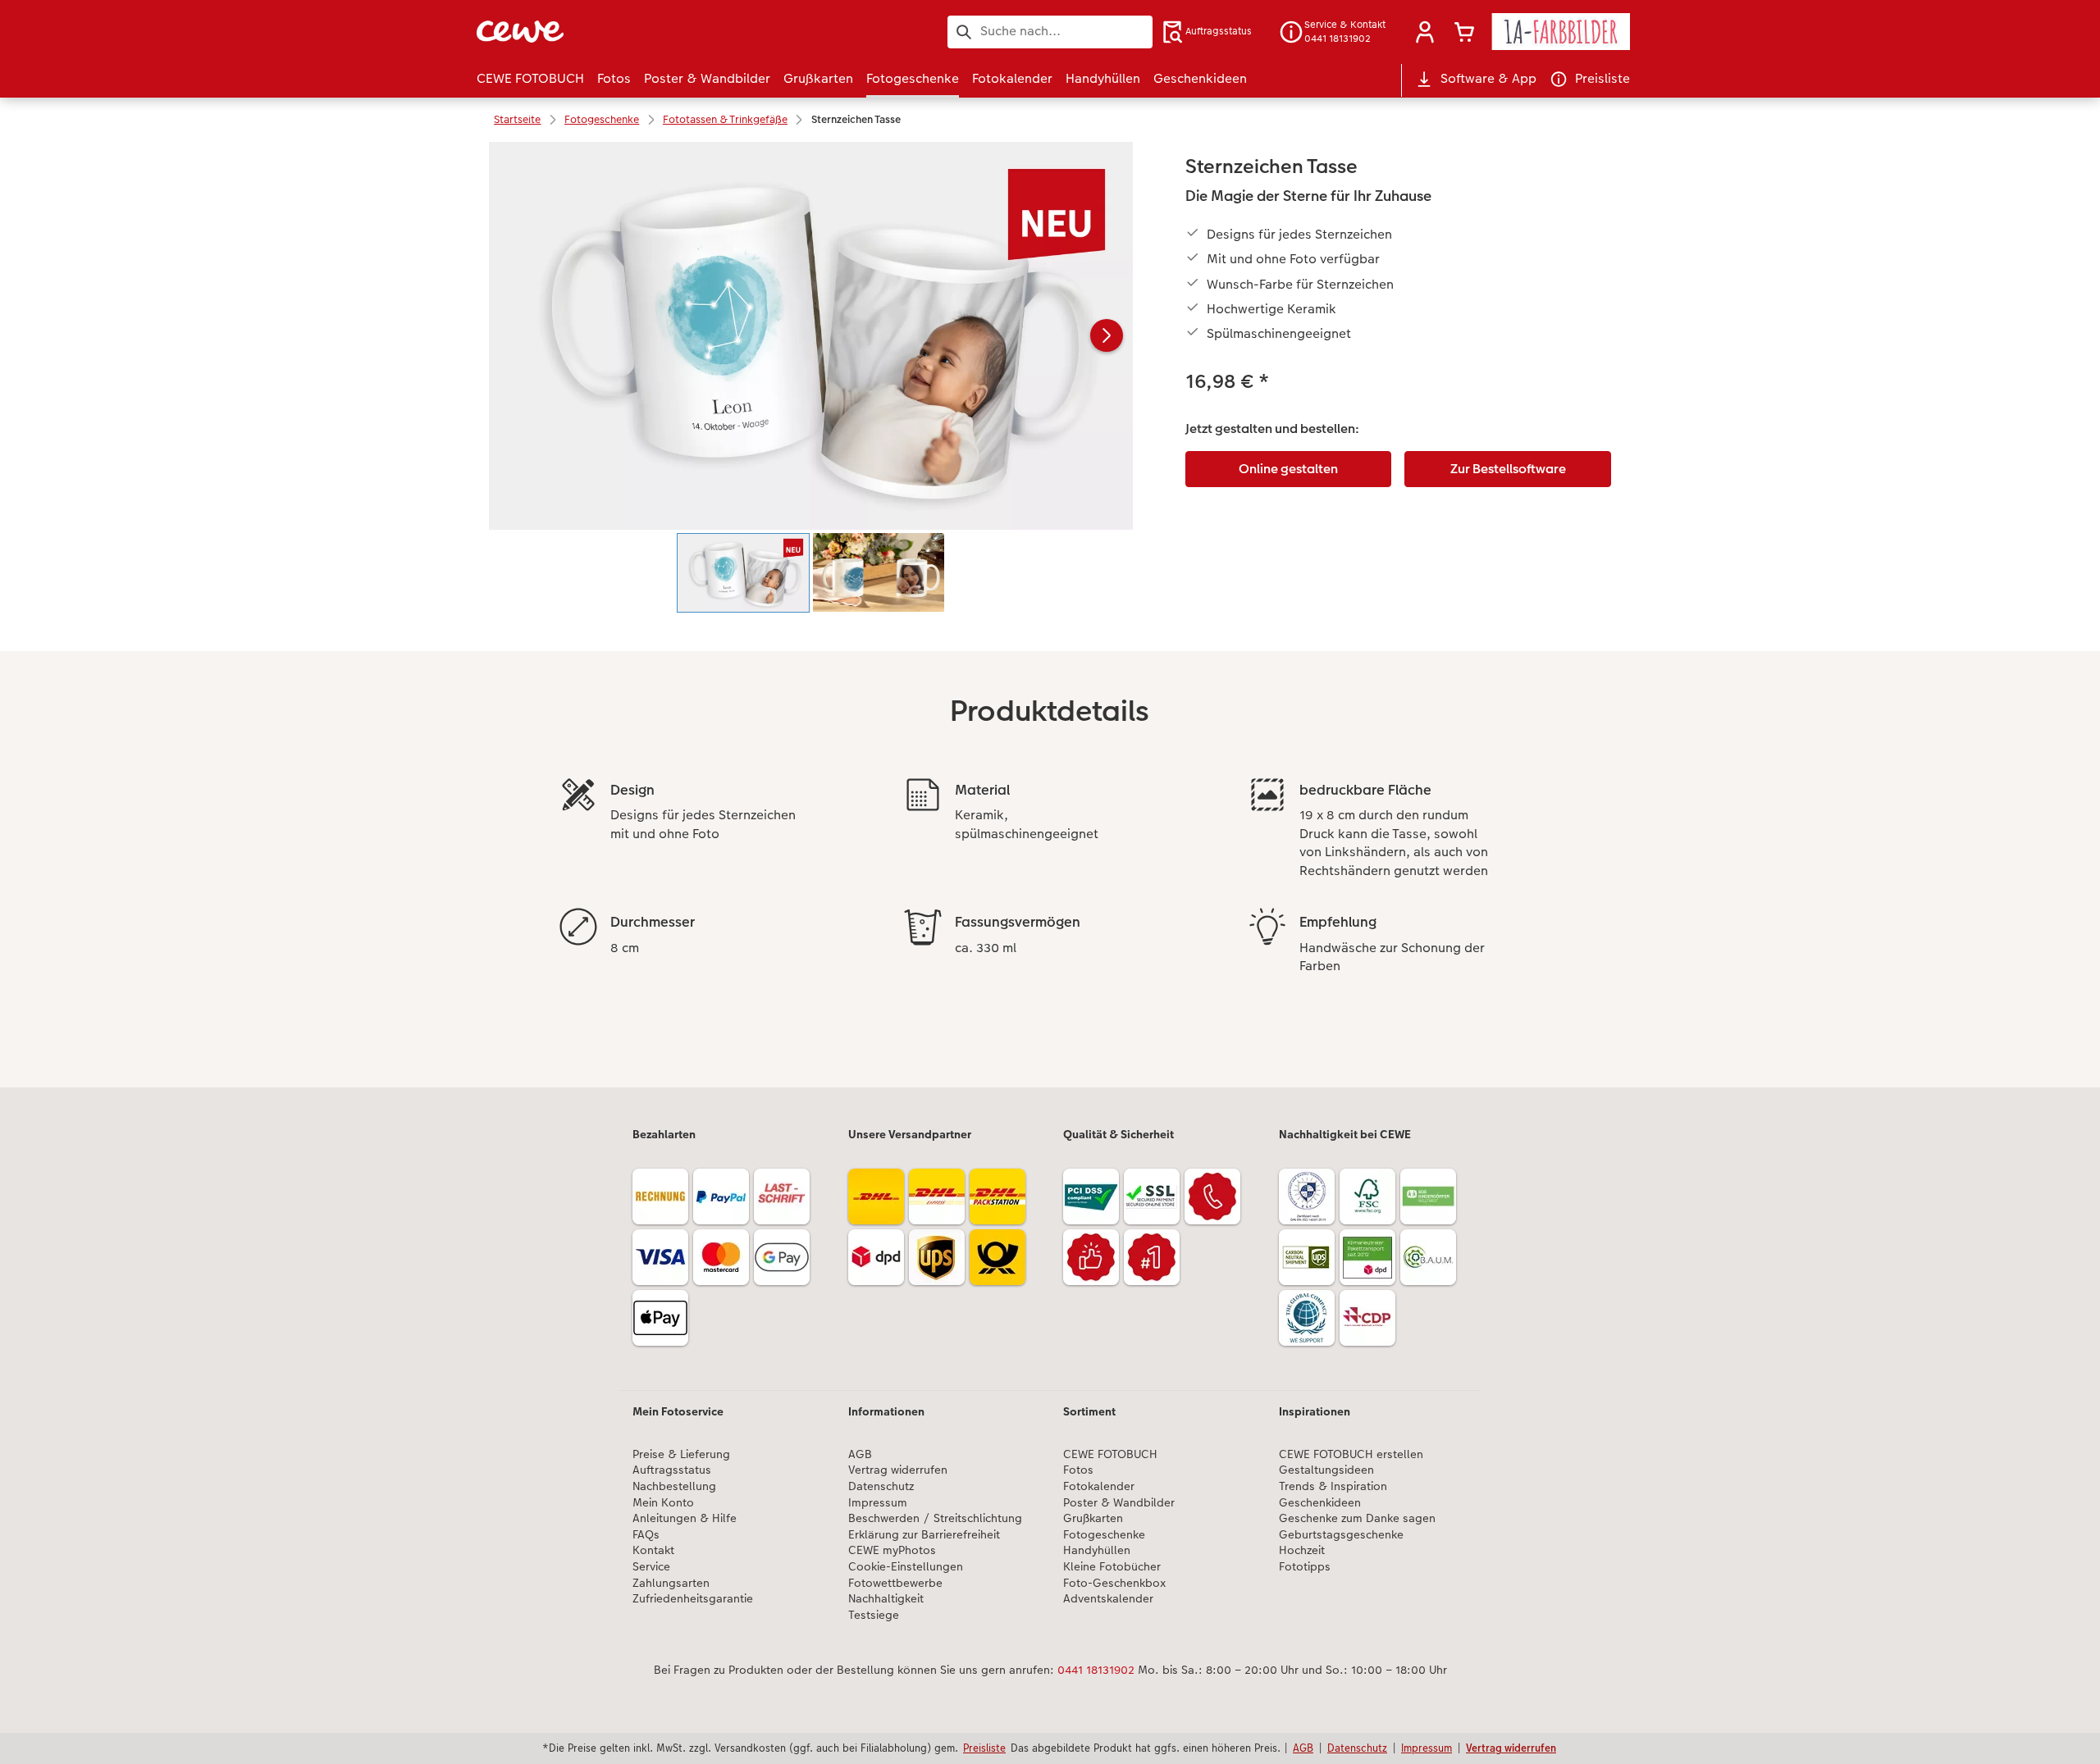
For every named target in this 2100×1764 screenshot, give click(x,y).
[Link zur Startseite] (637, 32)
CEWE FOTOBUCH (1110, 1454)
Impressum (878, 1503)
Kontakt (653, 1550)
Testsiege (874, 1615)
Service (651, 1567)
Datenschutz (881, 1486)
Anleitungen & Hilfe (685, 1518)
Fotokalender (1099, 1486)
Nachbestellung (674, 1486)
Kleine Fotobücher (1112, 1567)
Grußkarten (1093, 1518)
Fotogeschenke (1104, 1535)
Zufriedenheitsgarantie (693, 1599)
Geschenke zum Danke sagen (1357, 1518)
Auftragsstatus (672, 1470)
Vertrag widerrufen (898, 1470)
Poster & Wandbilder (1119, 1503)
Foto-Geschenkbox (1114, 1583)
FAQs (646, 1535)
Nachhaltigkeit (886, 1599)
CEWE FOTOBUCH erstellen (1351, 1454)
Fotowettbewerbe (895, 1583)
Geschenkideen (1320, 1503)
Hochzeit (1302, 1550)
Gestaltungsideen (1326, 1470)
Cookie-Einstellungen (906, 1567)
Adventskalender (1108, 1599)
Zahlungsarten (671, 1583)
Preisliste (984, 1748)
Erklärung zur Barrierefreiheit (924, 1535)
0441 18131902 (1096, 1670)
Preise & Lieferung (681, 1454)
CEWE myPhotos (892, 1550)
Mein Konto (663, 1503)
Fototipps (1305, 1567)
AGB (860, 1454)
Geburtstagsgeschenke (1341, 1535)
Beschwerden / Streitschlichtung (935, 1518)
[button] (1425, 32)
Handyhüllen (1097, 1550)
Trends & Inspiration (1333, 1486)
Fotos (1078, 1470)
